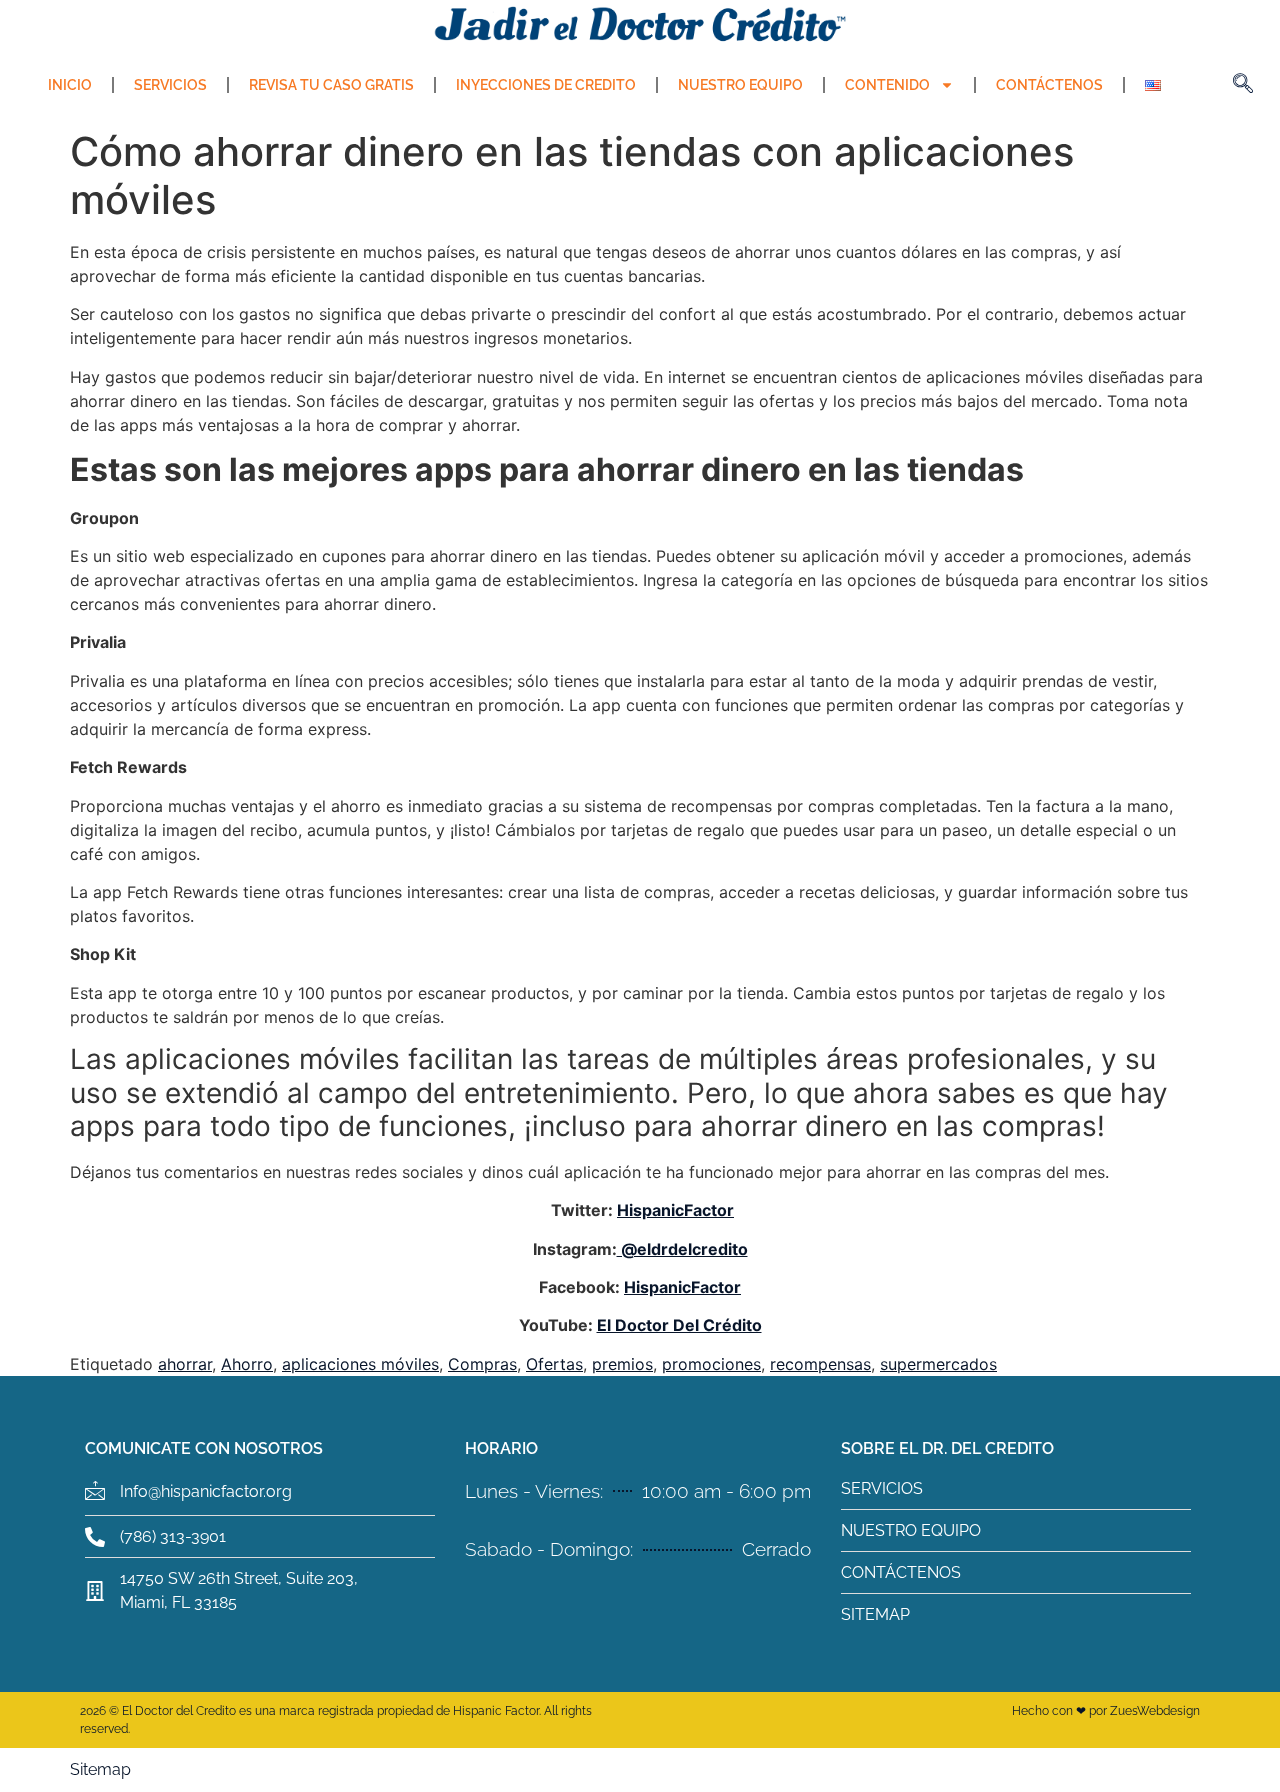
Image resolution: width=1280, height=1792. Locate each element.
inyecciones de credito (546, 85)
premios (622, 1364)
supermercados (938, 1364)
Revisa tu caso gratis (331, 85)
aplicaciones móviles (360, 1364)
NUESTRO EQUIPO (740, 85)
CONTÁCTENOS (1049, 85)
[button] (1243, 85)
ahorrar (185, 1364)
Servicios (170, 85)
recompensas (820, 1364)
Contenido (887, 85)
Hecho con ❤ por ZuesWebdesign (1106, 1711)
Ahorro (247, 1364)
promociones (711, 1364)
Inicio (70, 85)
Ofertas (554, 1364)
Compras (482, 1364)
